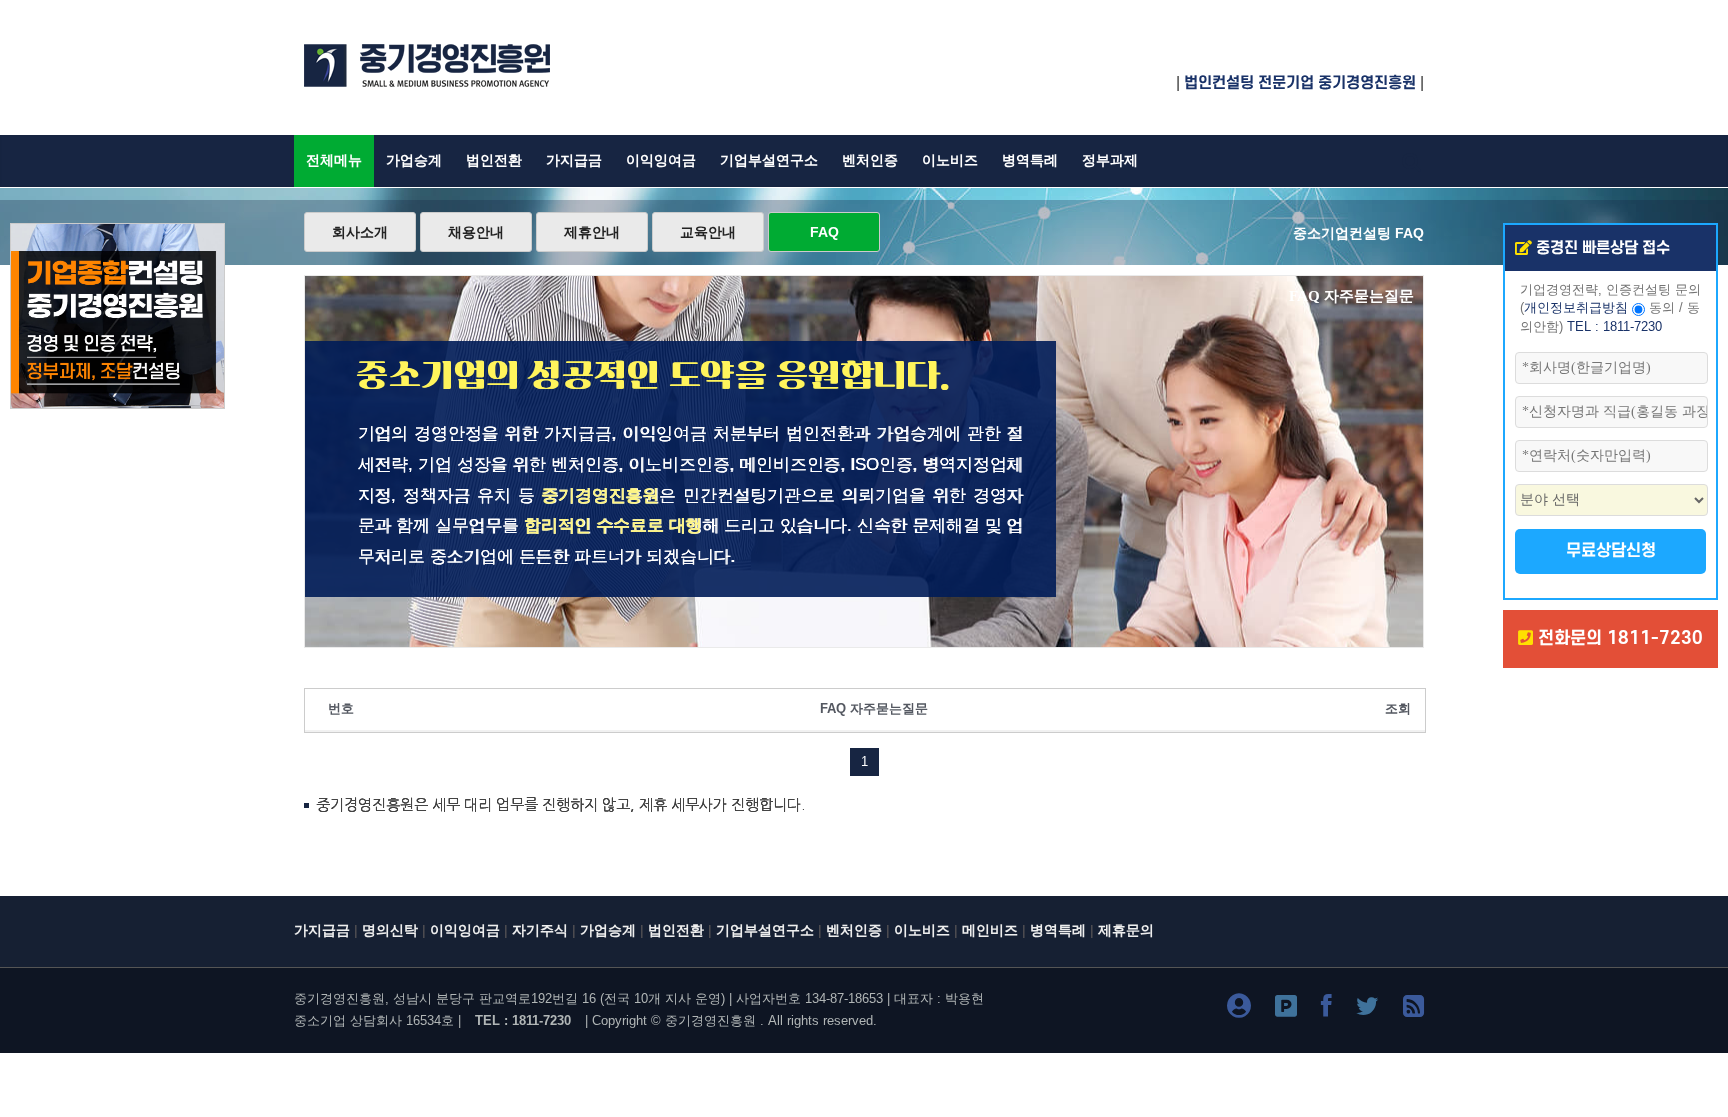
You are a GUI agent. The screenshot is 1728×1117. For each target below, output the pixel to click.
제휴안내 (592, 232)
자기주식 (540, 930)
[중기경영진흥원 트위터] (1367, 1009)
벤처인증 (870, 160)
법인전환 (494, 160)
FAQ (824, 232)
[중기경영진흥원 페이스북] (1326, 1009)
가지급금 (574, 160)
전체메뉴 (334, 160)
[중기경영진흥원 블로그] (1239, 1009)
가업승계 (414, 160)
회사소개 (360, 232)
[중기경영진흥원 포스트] (1286, 1009)
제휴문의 (1126, 930)
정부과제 (1110, 160)
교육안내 (708, 232)
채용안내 (476, 232)
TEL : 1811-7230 (1614, 327)
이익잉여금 (661, 160)
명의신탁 (390, 930)
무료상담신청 (1611, 551)
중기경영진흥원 (710, 1020)
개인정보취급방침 (1576, 308)
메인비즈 (990, 930)
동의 (1662, 308)
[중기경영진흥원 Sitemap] (1413, 1009)
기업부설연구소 (769, 160)
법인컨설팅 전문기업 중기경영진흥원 (1300, 83)
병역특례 (1030, 160)
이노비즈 (950, 160)
